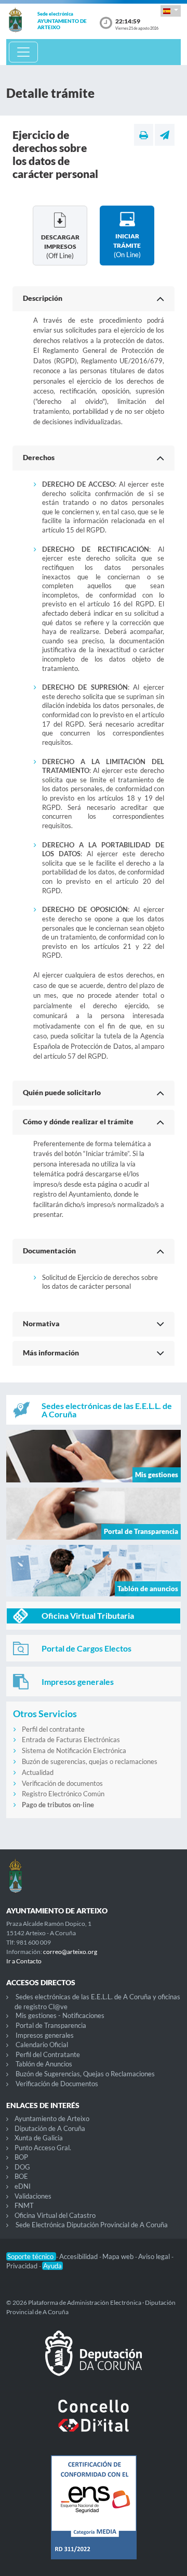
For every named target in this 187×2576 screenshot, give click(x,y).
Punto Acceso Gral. (43, 2148)
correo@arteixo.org (70, 1952)
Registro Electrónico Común (63, 1794)
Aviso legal (155, 2256)
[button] (171, 11)
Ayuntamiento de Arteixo (52, 2118)
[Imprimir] (144, 135)
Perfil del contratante (53, 1729)
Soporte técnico (31, 2256)
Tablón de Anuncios (44, 2064)
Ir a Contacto (24, 1961)
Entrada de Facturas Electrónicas (71, 1740)
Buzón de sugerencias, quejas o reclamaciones (90, 1761)
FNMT (24, 2205)
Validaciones (33, 2196)
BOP (21, 2157)
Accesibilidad (79, 2256)
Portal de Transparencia (51, 2025)
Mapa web (119, 2256)
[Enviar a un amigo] (165, 135)
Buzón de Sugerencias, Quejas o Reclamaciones (85, 2074)
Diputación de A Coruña (50, 2128)
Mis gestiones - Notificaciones (60, 2015)
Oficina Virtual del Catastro (55, 2215)
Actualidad (38, 1772)
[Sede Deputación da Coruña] (94, 2362)
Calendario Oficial (42, 2045)
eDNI (23, 2186)
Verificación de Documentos (57, 2084)
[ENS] (94, 2516)
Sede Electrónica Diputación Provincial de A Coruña (92, 2225)
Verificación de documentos (62, 1783)
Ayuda (52, 2266)
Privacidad (23, 2266)
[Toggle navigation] (23, 52)
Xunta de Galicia (39, 2138)
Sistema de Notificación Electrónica (74, 1750)
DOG (22, 2167)
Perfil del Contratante (48, 2054)
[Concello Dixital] (94, 2424)
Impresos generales (45, 2035)
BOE (21, 2176)
